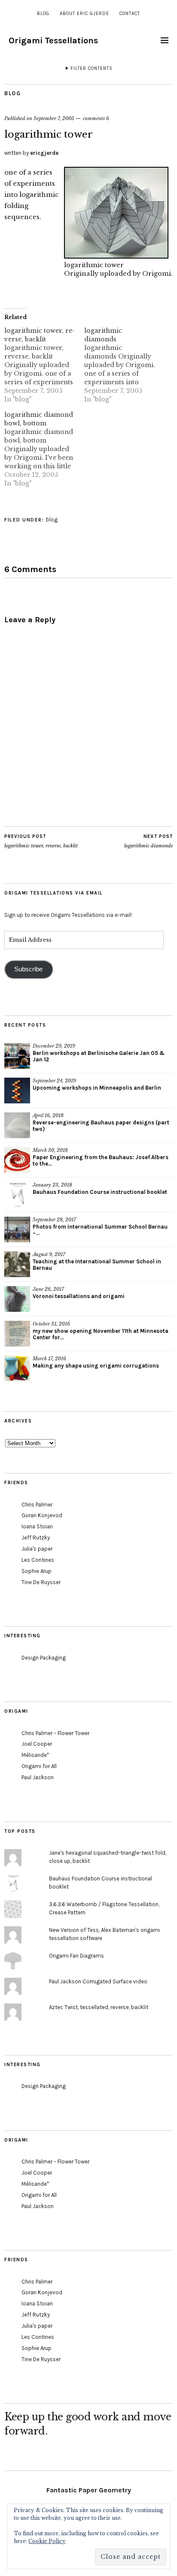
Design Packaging (44, 1658)
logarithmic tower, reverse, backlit (41, 841)
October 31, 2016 (51, 1324)
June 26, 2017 (48, 1289)
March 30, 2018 (50, 1150)
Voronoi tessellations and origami (79, 1296)
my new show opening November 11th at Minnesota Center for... (101, 1334)
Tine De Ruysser (41, 1582)
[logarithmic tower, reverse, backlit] (44, 365)
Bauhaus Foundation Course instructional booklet (100, 1192)
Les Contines (38, 1560)
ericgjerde (44, 153)
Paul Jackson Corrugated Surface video (98, 1981)
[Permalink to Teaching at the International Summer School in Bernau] (17, 1264)
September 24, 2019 (54, 1081)
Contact (130, 14)
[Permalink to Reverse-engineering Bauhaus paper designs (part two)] (17, 1125)
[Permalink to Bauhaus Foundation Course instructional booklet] (17, 1195)
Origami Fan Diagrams (76, 1956)
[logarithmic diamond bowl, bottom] (44, 449)
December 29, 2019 (54, 1046)
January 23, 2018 (52, 1185)
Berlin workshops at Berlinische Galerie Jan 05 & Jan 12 (99, 1056)
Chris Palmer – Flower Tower (55, 1733)
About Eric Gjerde (84, 14)
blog (43, 14)
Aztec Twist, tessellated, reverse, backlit (99, 2007)
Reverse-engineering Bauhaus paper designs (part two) (101, 1126)
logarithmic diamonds (148, 841)
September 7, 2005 (54, 118)
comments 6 (96, 118)
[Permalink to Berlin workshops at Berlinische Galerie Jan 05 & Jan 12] (17, 1056)
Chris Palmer (37, 1505)
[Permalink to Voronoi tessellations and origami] (17, 1299)
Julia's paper (37, 1549)
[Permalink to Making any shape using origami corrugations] (17, 1368)
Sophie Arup (37, 1571)
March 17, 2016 (49, 1359)
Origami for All (39, 1766)
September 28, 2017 (54, 1220)
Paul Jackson (38, 1777)
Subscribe (28, 969)
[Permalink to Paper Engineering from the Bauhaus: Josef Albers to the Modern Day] (17, 1160)
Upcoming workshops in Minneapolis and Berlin (97, 1088)
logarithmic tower (94, 265)
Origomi (157, 274)
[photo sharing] (116, 256)
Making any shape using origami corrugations (96, 1366)
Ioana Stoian (37, 1526)
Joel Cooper (37, 1744)
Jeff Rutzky (36, 1538)
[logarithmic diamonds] (124, 365)
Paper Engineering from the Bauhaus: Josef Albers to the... (101, 1160)
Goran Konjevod (42, 1515)
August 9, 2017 (49, 1254)
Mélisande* (35, 1755)
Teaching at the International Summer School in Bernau (97, 1265)
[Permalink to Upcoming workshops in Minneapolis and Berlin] (17, 1091)
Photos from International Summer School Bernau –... (100, 1230)
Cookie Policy (47, 2541)
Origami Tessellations (53, 41)
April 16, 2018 (48, 1115)
